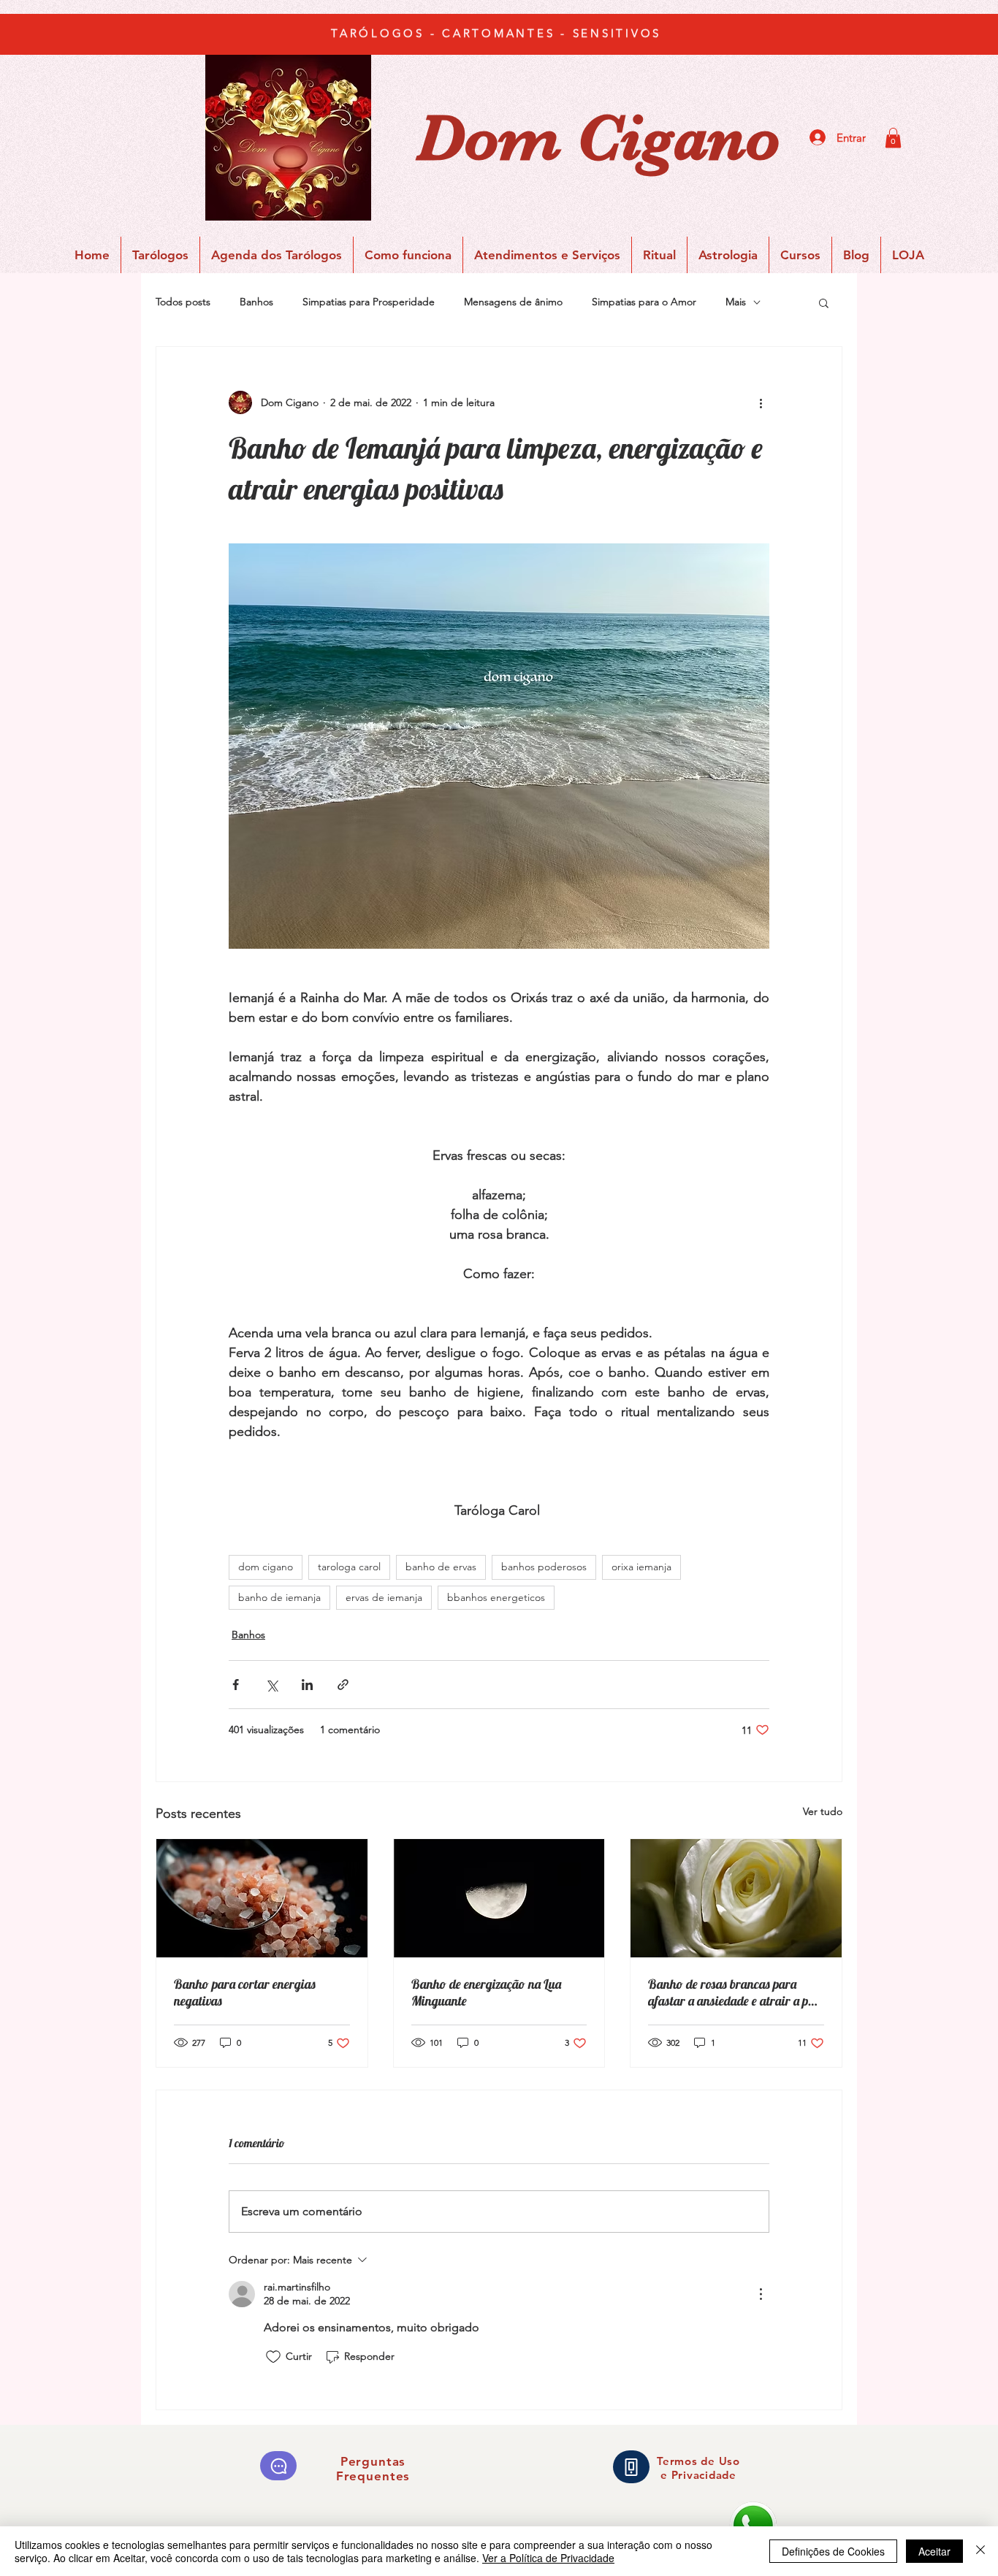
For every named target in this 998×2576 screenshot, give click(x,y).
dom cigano (266, 1567)
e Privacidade (698, 2475)
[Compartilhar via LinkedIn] (307, 1685)
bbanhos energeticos (496, 1597)
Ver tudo (823, 1811)
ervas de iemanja (384, 1597)
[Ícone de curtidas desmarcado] (273, 2357)
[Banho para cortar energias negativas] (262, 1898)
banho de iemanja (279, 1597)
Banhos (256, 302)
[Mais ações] (761, 402)
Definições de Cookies (833, 2551)
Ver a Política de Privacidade (548, 2558)
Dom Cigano (598, 138)
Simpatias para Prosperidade (369, 302)
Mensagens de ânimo (513, 302)
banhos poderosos (544, 1567)
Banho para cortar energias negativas (245, 1992)
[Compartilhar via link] (343, 1685)
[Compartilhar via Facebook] (236, 1685)
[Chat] (278, 2466)
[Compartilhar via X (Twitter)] (271, 1685)
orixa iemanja (641, 1567)
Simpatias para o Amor (644, 302)
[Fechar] (980, 2551)
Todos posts (183, 302)
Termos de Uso (698, 2461)
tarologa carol (349, 1567)
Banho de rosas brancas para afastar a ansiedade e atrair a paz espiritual (734, 1992)
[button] (893, 138)
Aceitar (934, 2551)
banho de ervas (441, 1567)
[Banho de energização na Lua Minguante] (499, 1898)
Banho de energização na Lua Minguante (486, 1992)
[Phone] (631, 2467)
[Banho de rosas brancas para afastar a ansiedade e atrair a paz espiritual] (736, 1898)
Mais (736, 302)
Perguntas (373, 2461)
